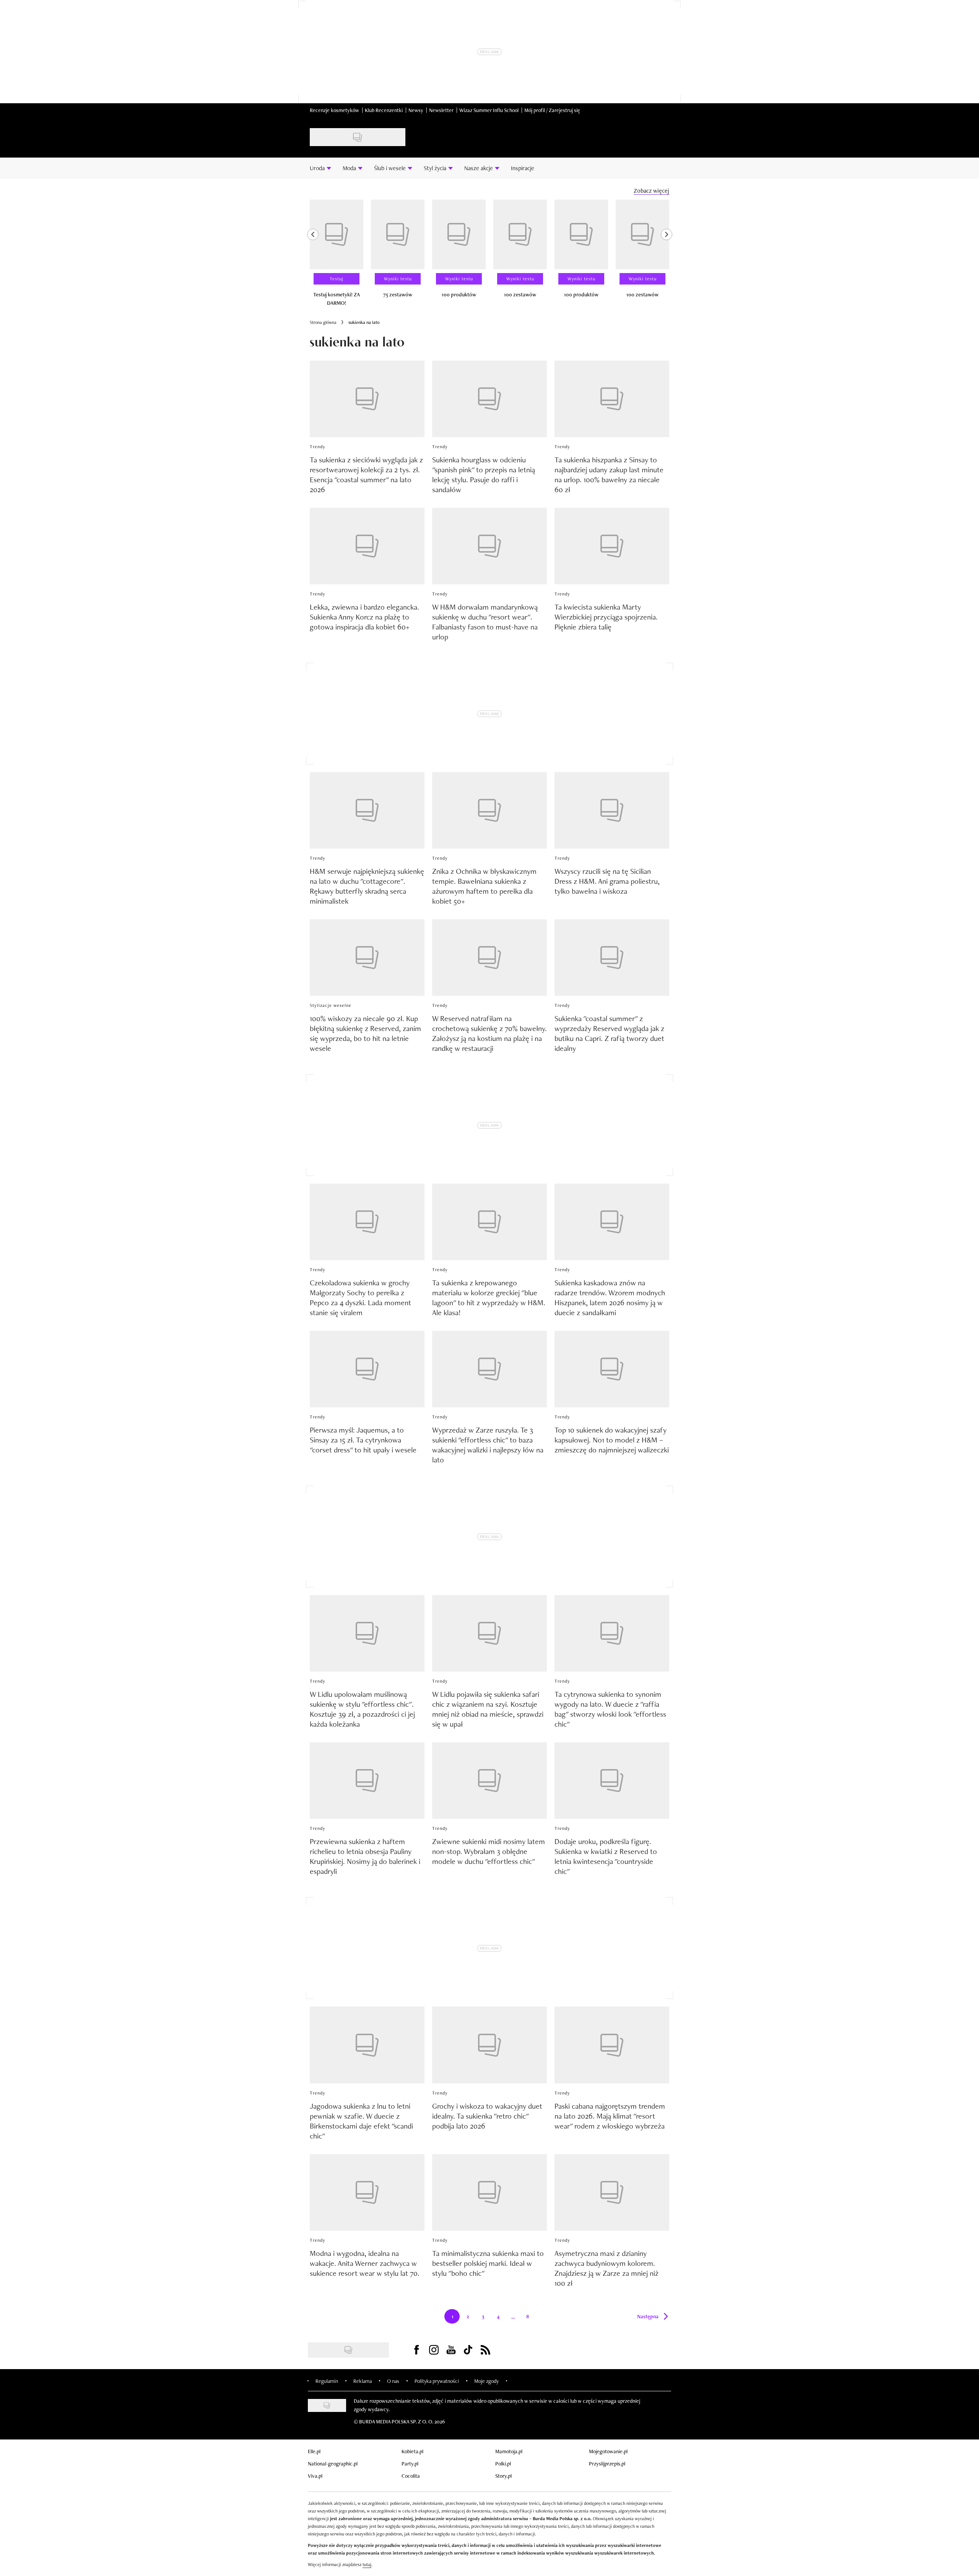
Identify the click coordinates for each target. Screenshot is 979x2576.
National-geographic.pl (333, 2464)
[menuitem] (320, 168)
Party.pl (410, 2464)
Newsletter (441, 110)
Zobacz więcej (651, 191)
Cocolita (411, 2476)
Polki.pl (503, 2464)
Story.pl (503, 2476)
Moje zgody (486, 2381)
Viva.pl (315, 2476)
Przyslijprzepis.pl (607, 2464)
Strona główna (323, 322)
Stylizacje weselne (331, 1005)
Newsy (416, 110)
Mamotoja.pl (509, 2451)
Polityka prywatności (437, 2381)
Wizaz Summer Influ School (489, 110)
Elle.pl (314, 2451)
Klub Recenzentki (384, 110)
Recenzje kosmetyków (334, 110)
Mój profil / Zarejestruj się (552, 110)
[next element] (667, 256)
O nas (393, 2381)
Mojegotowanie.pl (608, 2451)
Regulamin (327, 2381)
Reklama (363, 2381)
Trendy (318, 447)
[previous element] (313, 256)
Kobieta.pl (412, 2451)
